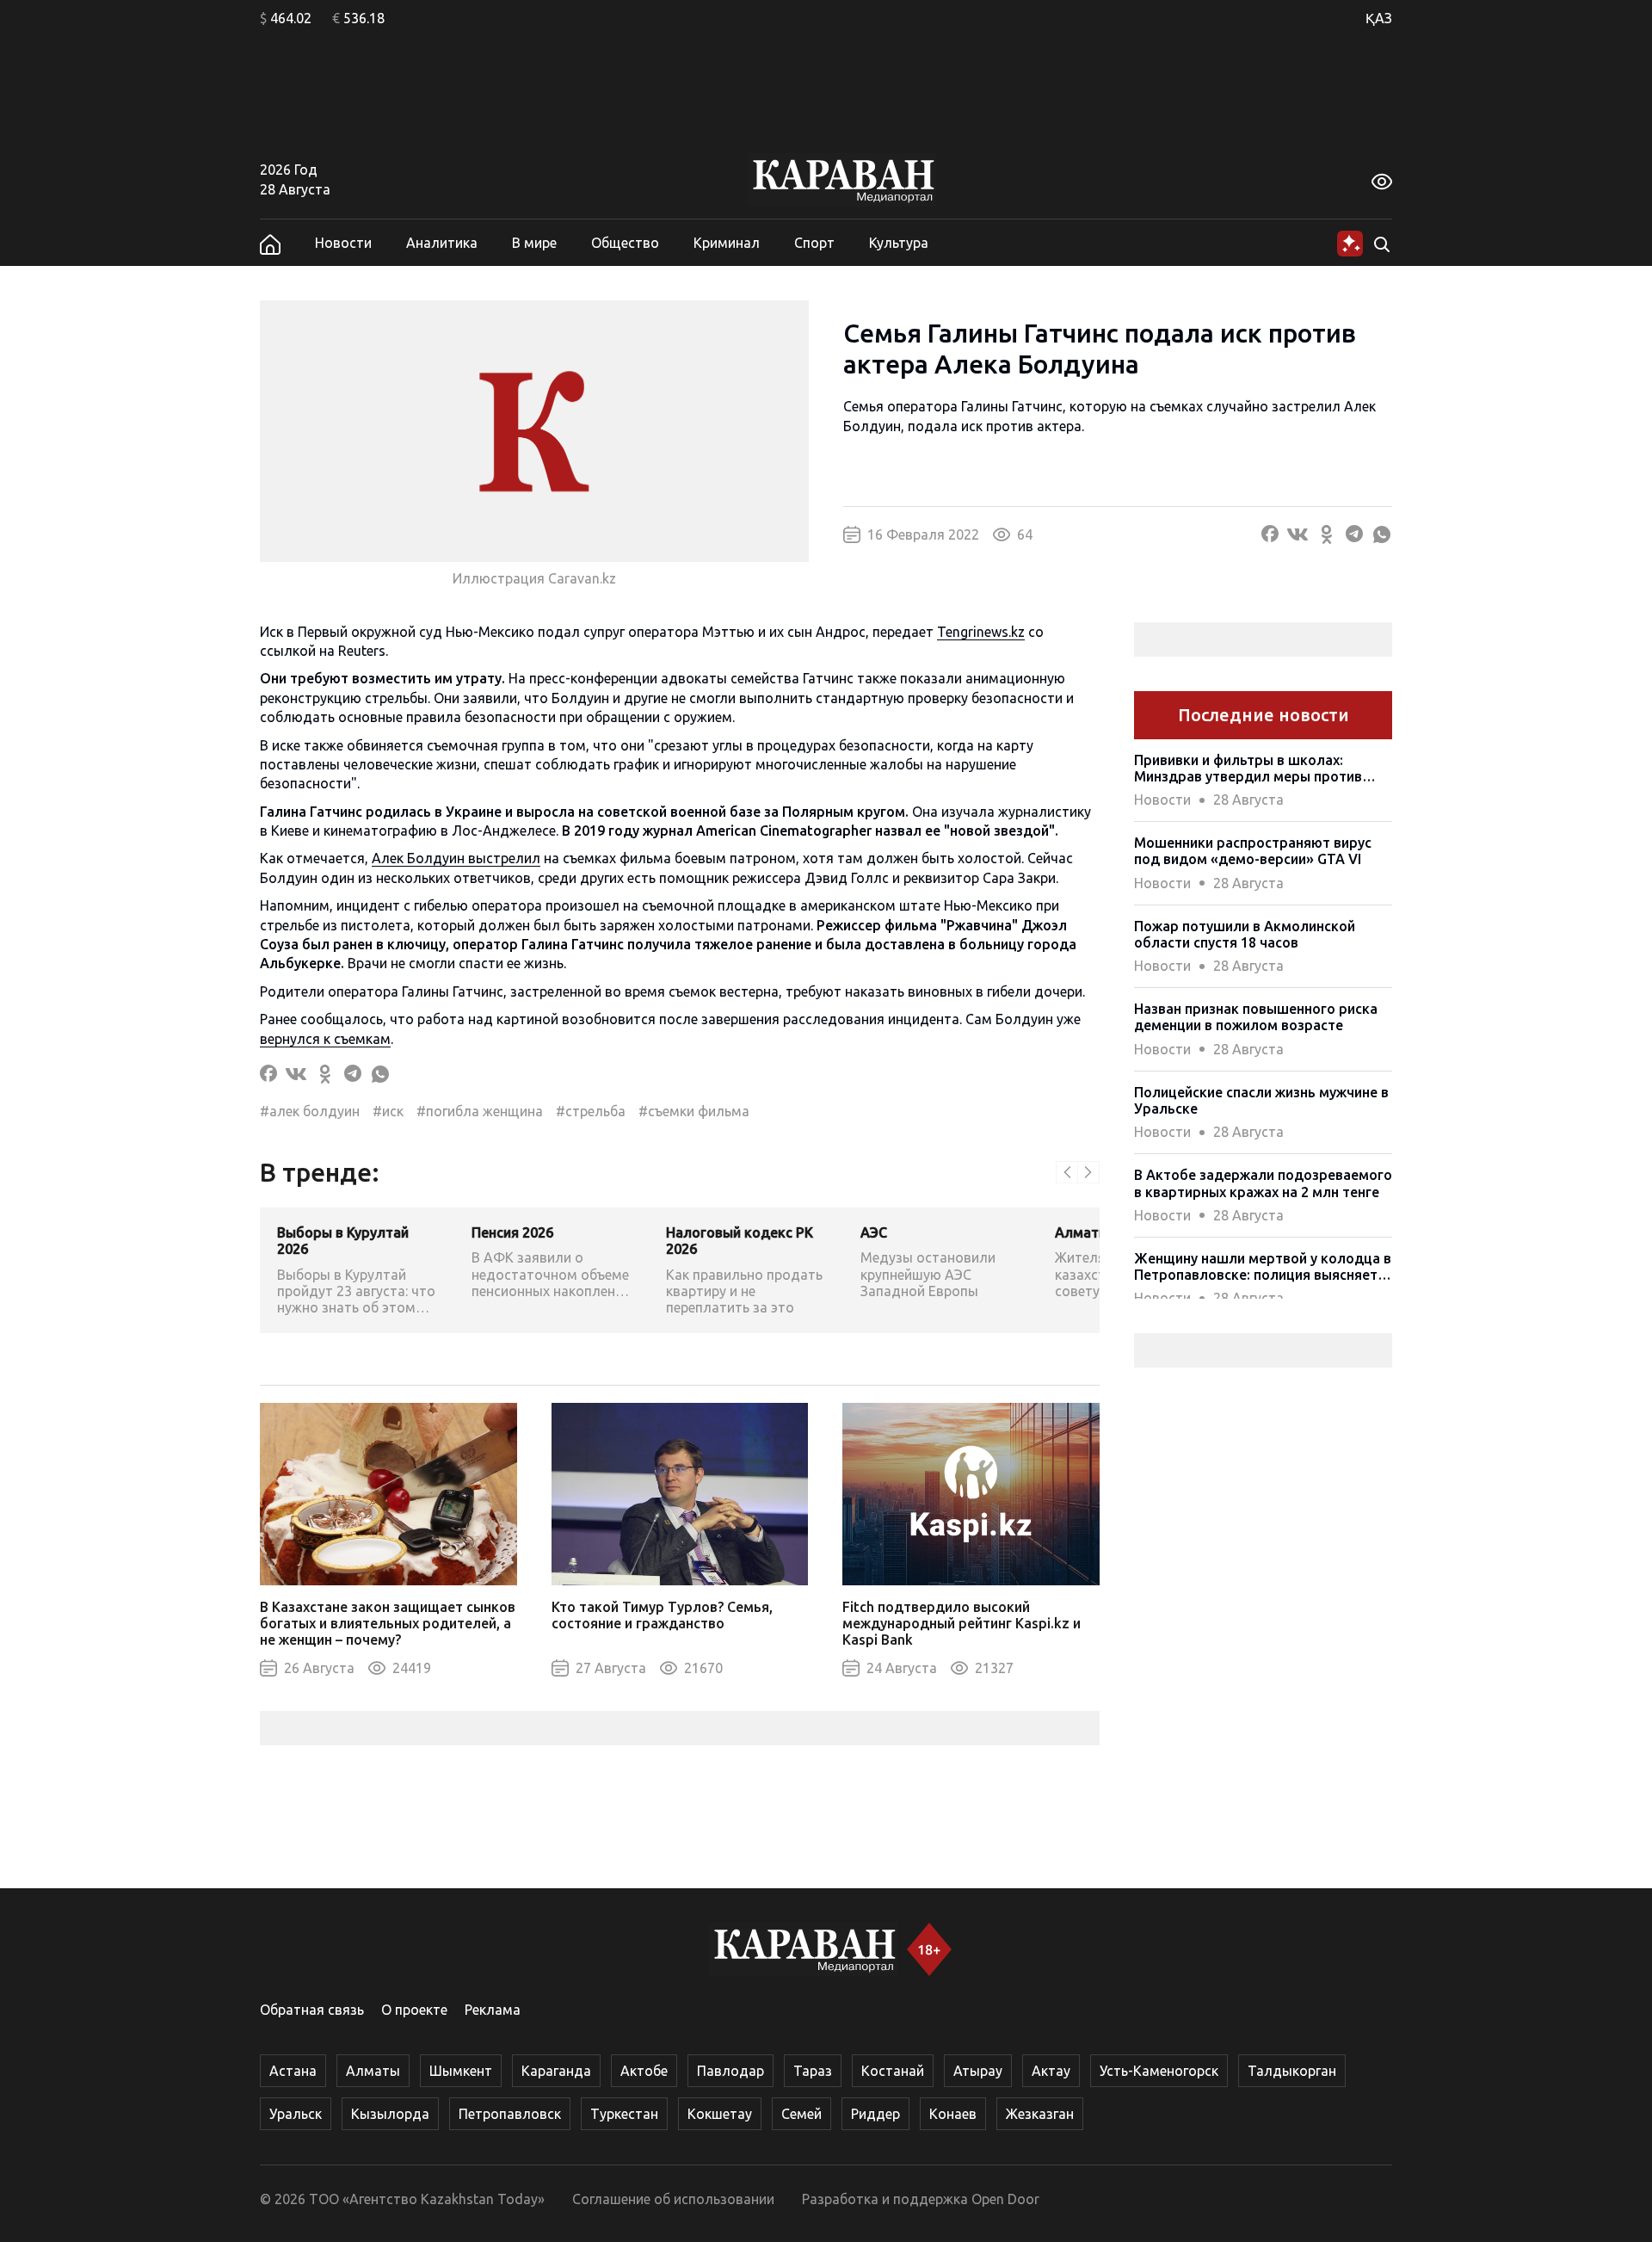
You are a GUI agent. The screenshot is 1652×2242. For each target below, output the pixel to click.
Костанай (893, 2071)
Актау (1051, 2071)
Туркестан (624, 2114)
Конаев (953, 2114)
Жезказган (1040, 2114)
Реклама (493, 2010)
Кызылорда (390, 2114)
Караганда (556, 2071)
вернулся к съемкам (325, 1039)
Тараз (813, 2071)
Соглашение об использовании (673, 2199)
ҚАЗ (1379, 18)
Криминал (727, 243)
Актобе (644, 2071)
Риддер (875, 2114)
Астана (293, 2071)
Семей (801, 2114)
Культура (899, 243)
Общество (625, 243)
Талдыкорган (1292, 2071)
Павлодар (730, 2071)
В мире (534, 243)
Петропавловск (510, 2114)
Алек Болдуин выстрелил (456, 858)
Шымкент (461, 2071)
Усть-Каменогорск (1159, 2071)
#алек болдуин (310, 1111)
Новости (343, 243)
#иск (388, 1111)
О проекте (414, 2010)
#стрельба (591, 1111)
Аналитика (442, 243)
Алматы (373, 2071)
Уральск (296, 2114)
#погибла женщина (480, 1111)
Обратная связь (312, 2010)
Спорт (814, 243)
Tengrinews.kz (981, 632)
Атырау (978, 2071)
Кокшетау (720, 2114)
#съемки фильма (694, 1111)
